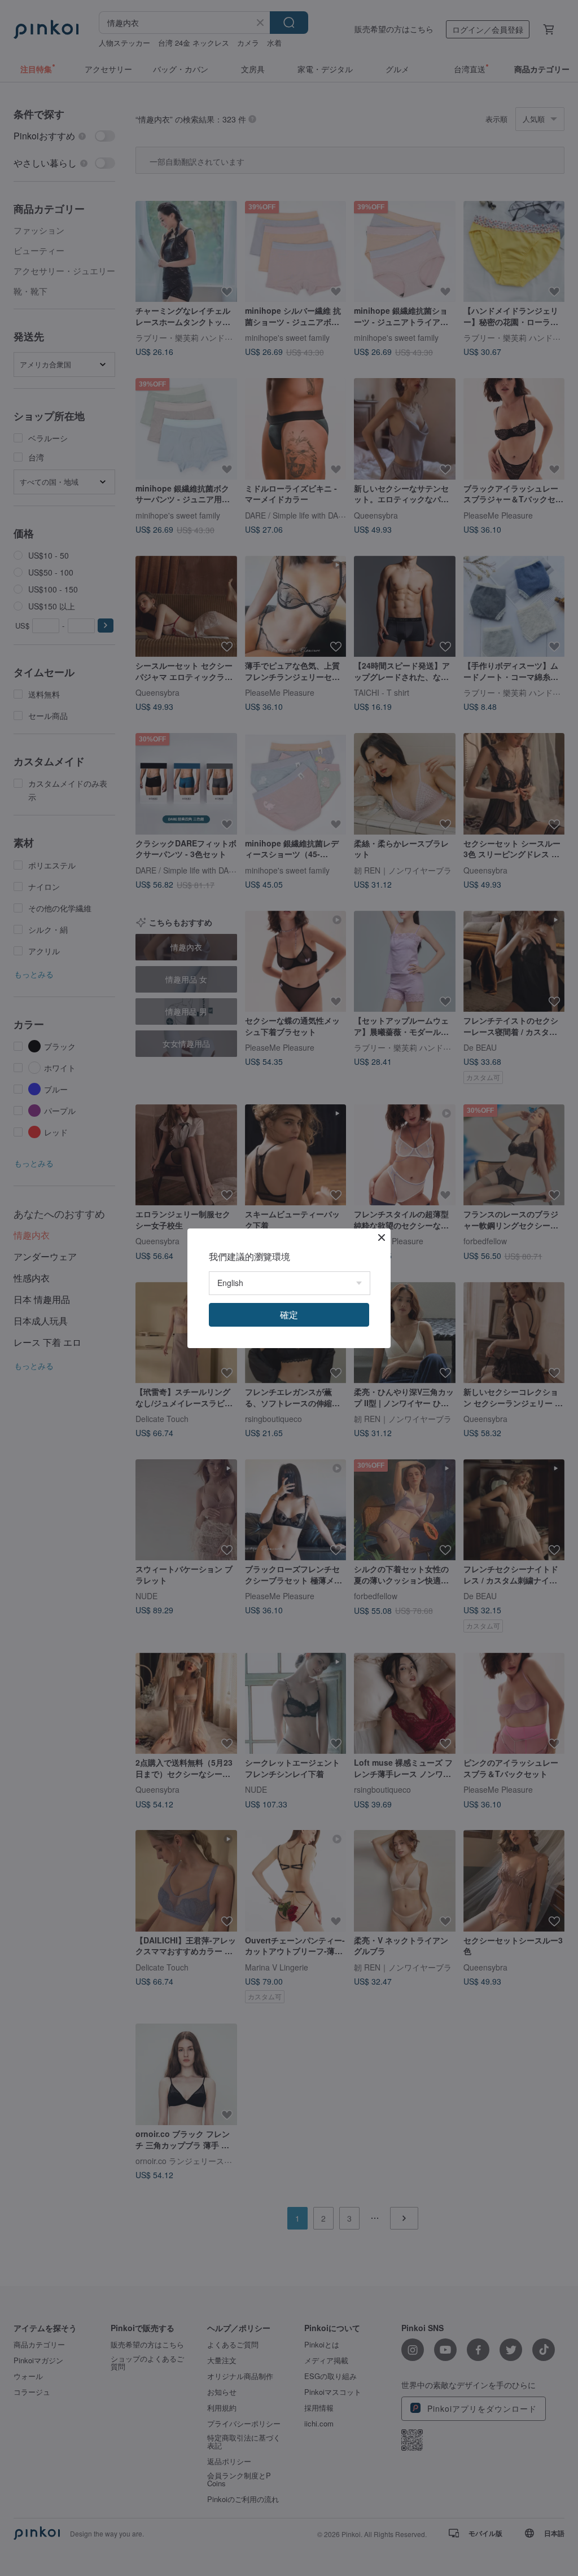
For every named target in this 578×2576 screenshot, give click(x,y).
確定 (289, 1315)
